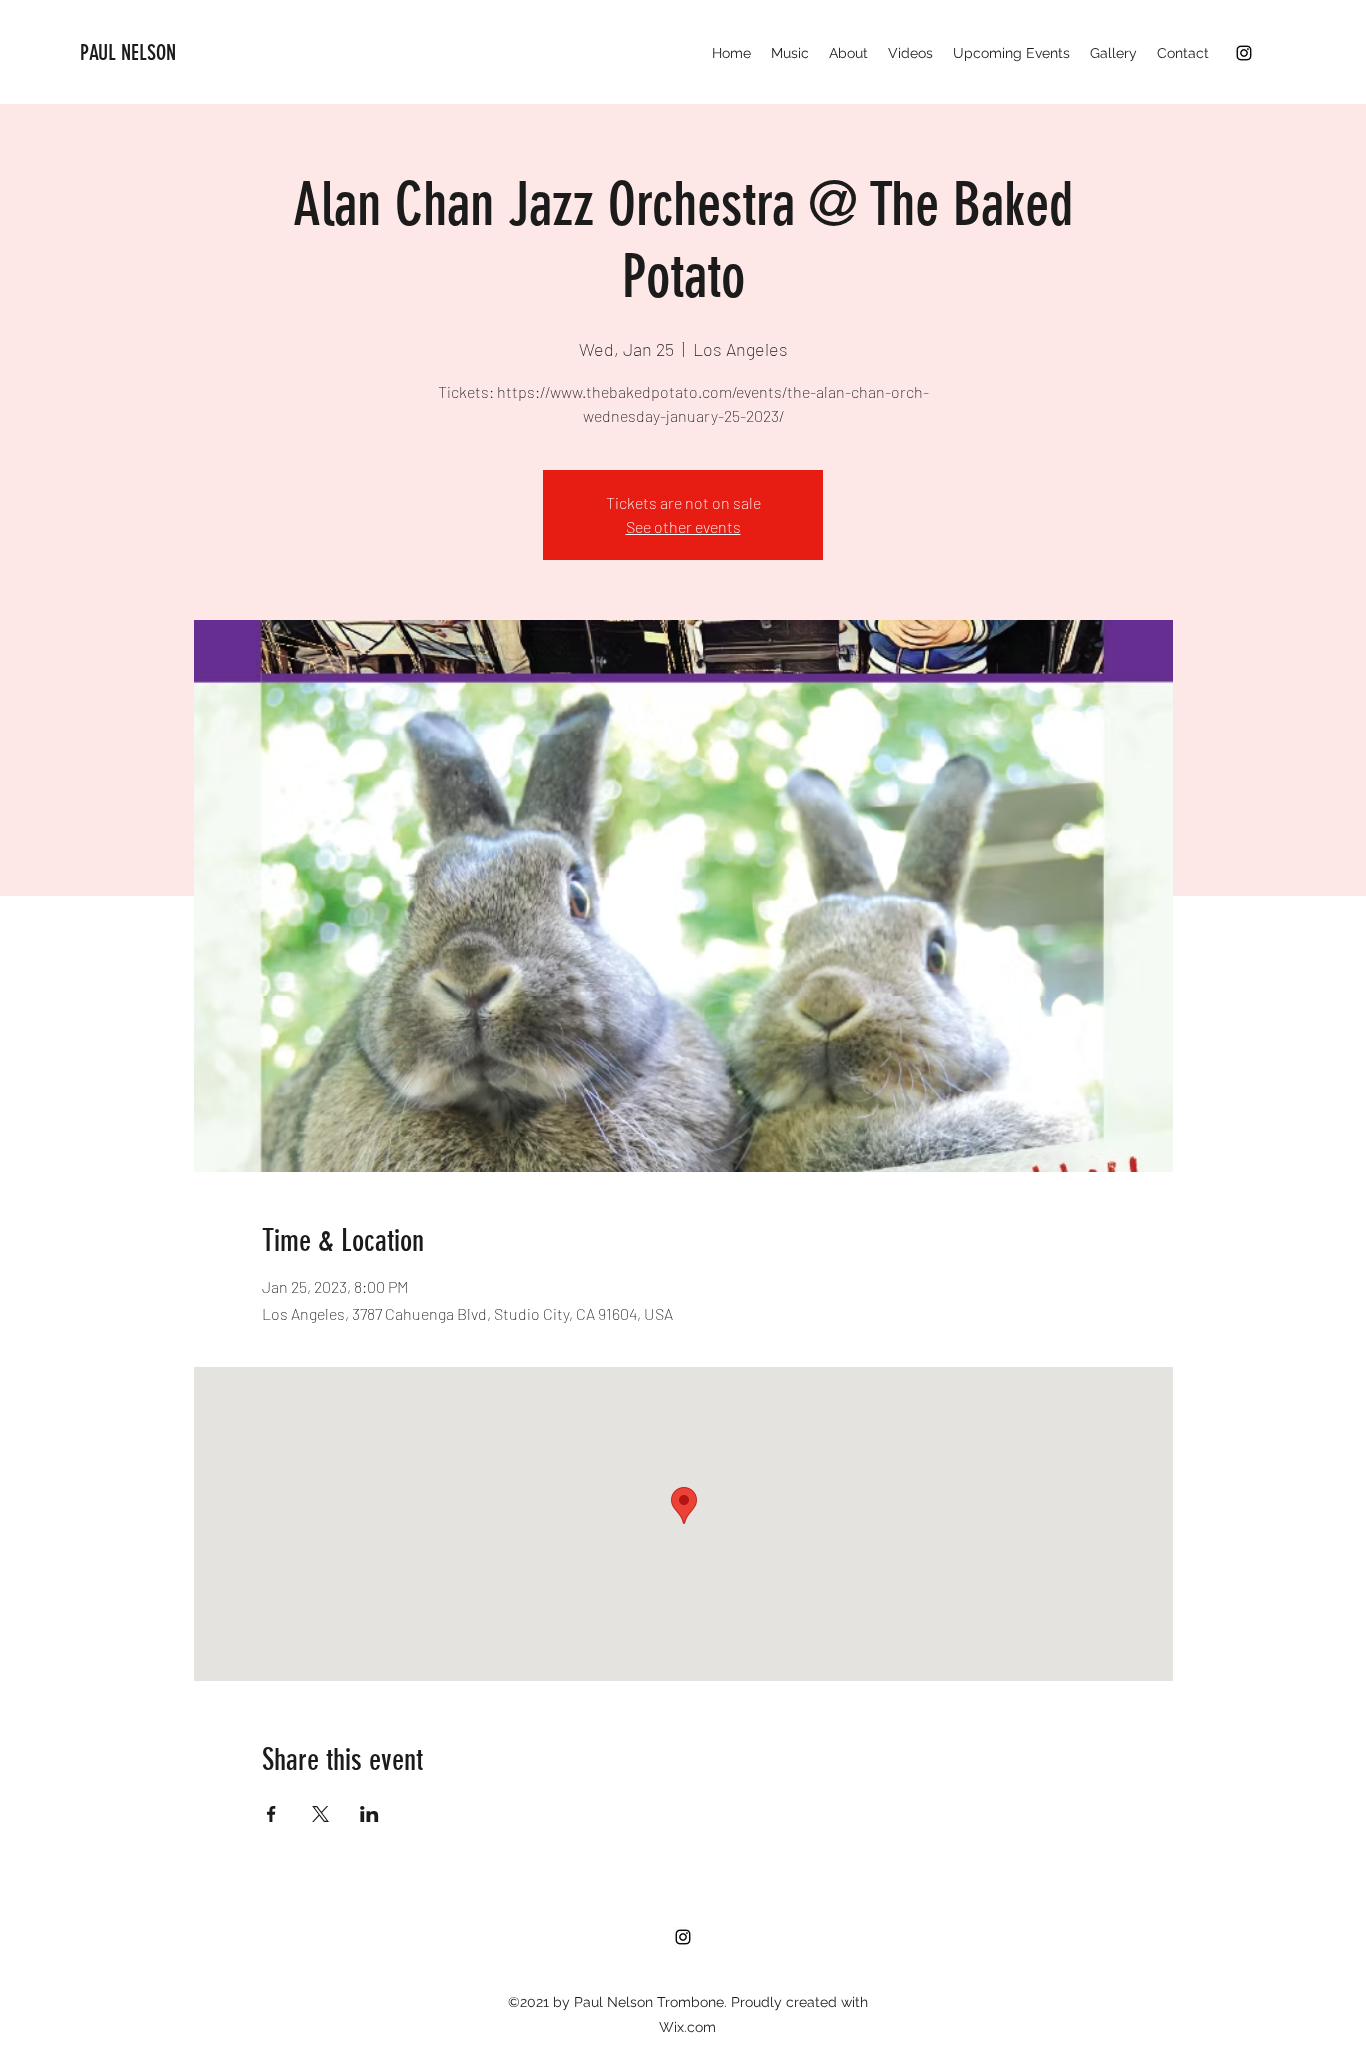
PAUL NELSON (128, 52)
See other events (683, 526)
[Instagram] (1244, 53)
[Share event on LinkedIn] (369, 1814)
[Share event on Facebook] (271, 1814)
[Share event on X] (320, 1814)
